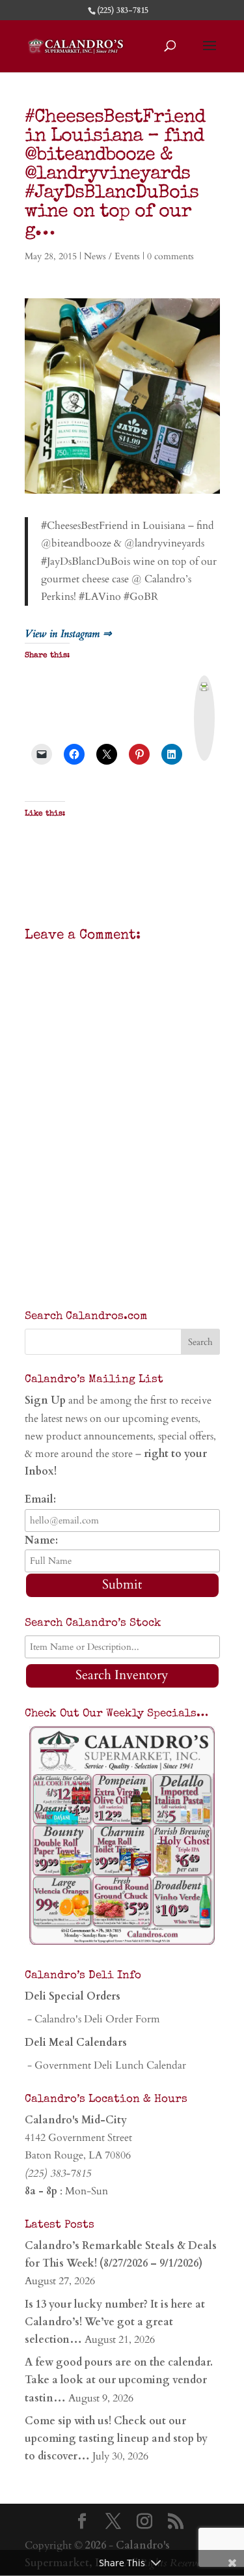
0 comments (170, 256)
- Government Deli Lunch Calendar (105, 2065)
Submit (122, 1584)
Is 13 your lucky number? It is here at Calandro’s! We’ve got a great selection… (115, 2322)
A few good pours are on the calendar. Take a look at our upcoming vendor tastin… (119, 2380)
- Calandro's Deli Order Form (92, 2019)
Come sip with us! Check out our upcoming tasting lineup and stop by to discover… (116, 2439)
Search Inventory (122, 1675)
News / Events (112, 256)
